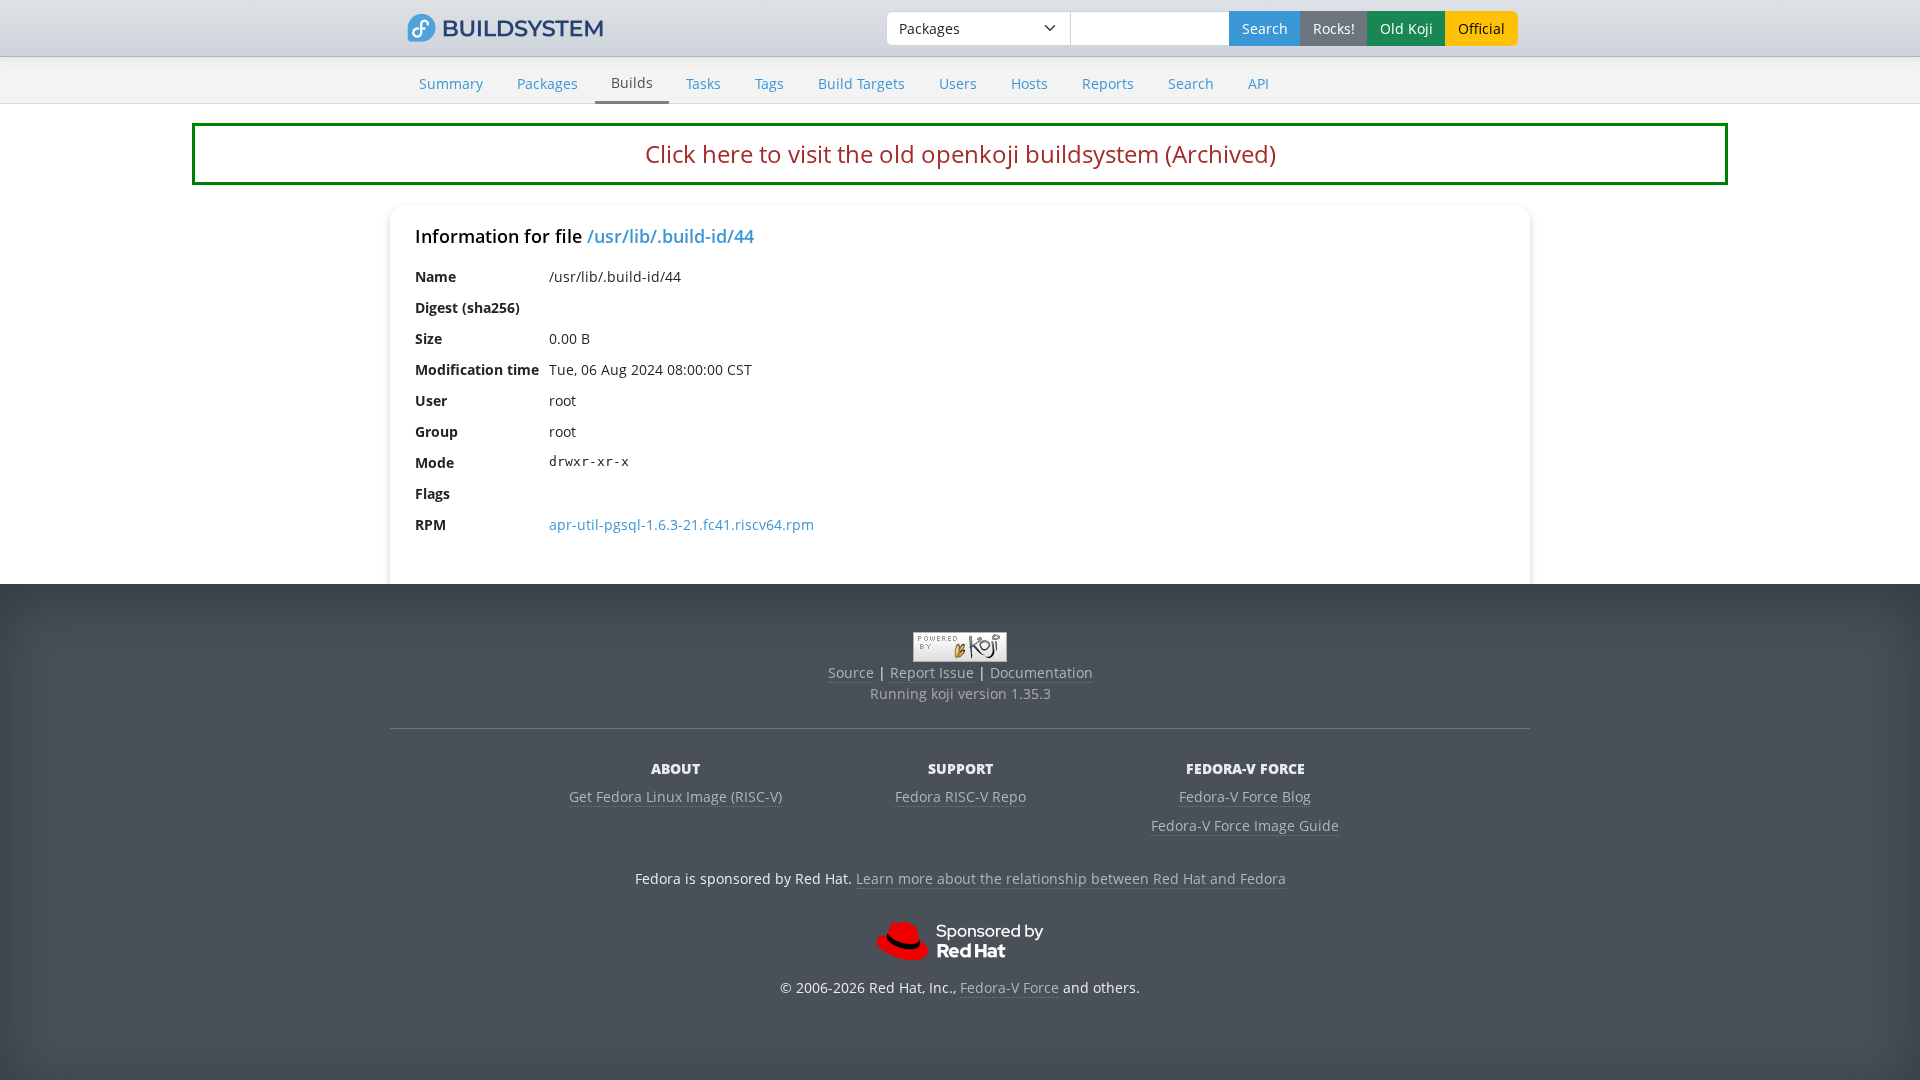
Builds (632, 82)
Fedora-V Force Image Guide (1245, 825)
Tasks (703, 83)
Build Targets (861, 83)
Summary (451, 83)
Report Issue (932, 672)
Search (1191, 83)
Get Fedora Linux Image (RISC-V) (675, 796)
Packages (547, 83)
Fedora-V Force (1009, 987)
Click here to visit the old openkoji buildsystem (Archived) (960, 153)
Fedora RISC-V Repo (960, 796)
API (1258, 83)
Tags (769, 83)
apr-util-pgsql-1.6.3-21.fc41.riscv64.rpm (681, 524)
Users (958, 83)
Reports (1108, 83)
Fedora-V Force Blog (1245, 796)
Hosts (1029, 83)
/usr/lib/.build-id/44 (670, 236)
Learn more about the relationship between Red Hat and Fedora (1071, 878)
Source (851, 672)
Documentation (1041, 672)
